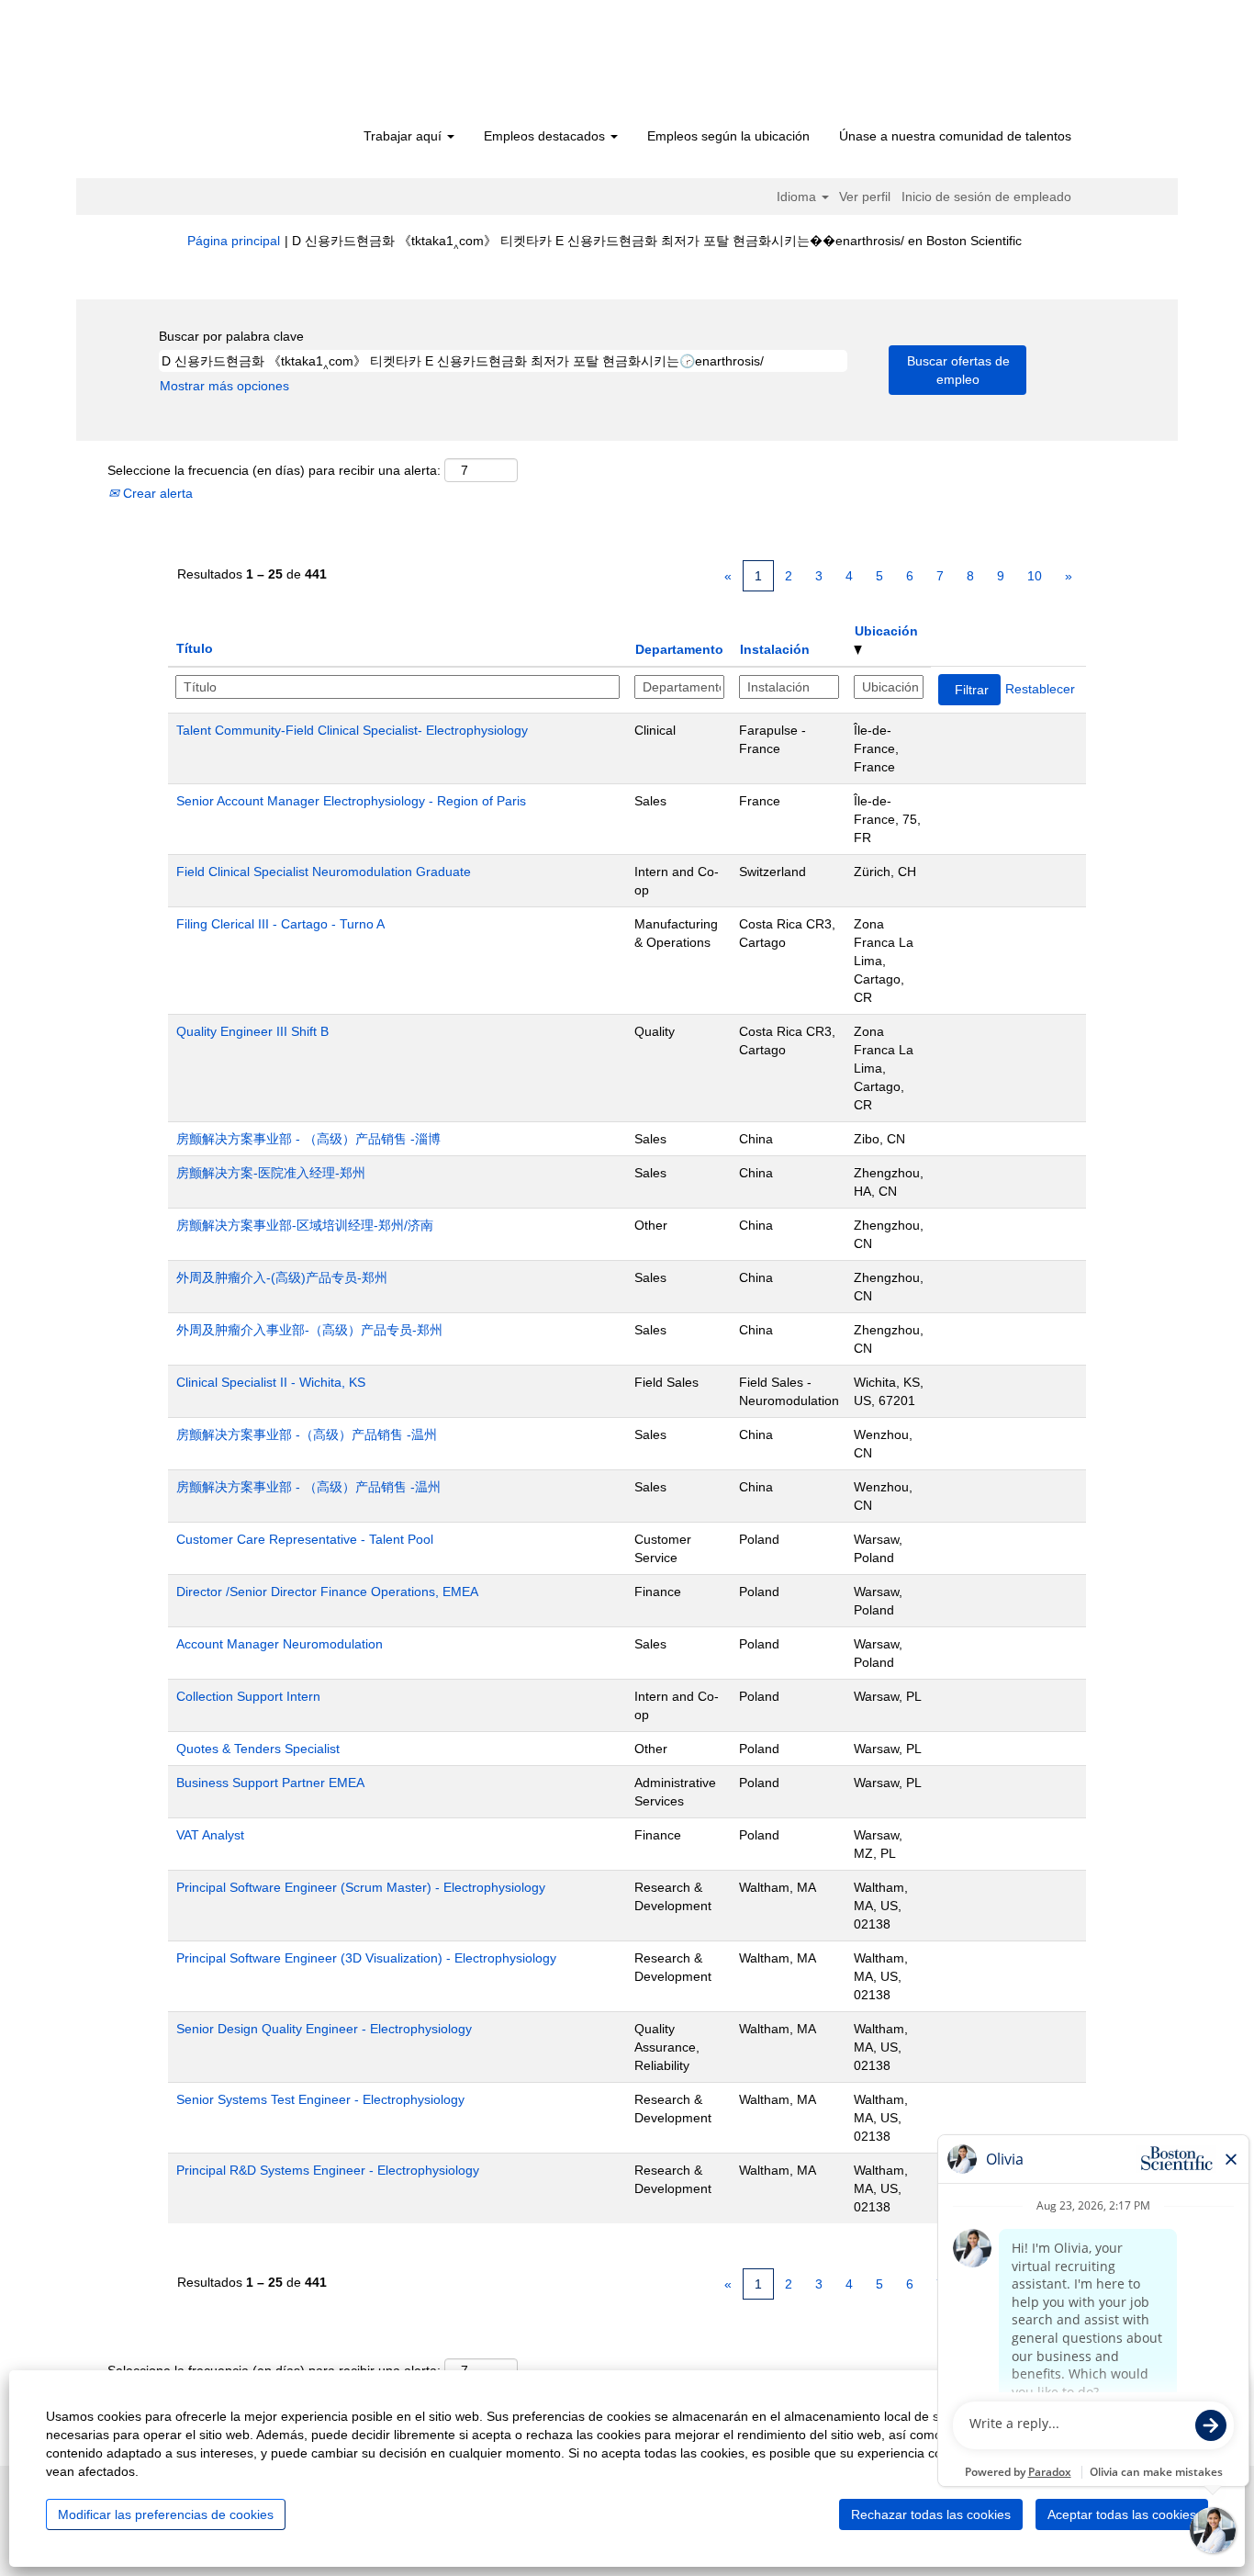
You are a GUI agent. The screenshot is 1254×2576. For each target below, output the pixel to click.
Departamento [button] (679, 649)
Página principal (234, 241)
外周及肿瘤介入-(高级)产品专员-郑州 (282, 1277)
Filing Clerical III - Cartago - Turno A (280, 924)
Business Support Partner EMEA (270, 1783)
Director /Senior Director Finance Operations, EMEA (327, 1592)
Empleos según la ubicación (728, 136)
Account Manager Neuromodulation (280, 1644)
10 (1035, 576)
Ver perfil (865, 197)
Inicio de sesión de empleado (986, 197)
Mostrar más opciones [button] (224, 386)
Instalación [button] (775, 649)
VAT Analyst (210, 1835)
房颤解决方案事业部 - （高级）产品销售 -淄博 (308, 1139)
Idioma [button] (798, 197)
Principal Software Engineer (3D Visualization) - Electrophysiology (366, 1958)
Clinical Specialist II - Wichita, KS (271, 1382)
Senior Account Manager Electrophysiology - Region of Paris (351, 801)
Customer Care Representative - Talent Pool (305, 1539)
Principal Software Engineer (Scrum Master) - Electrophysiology (361, 1887)
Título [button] (195, 648)
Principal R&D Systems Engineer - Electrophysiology (328, 2170)
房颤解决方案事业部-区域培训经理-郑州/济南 (305, 1225)
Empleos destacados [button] (546, 136)
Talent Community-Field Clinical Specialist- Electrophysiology (352, 730)
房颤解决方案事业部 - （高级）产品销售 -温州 (308, 1487)
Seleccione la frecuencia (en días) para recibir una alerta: (274, 470)
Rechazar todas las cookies (931, 2514)
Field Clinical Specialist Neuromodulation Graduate (324, 872)
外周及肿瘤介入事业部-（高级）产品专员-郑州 (309, 1330)
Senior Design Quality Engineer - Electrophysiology (324, 2029)
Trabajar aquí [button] (404, 136)
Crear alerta (156, 493)
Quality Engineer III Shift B (252, 1031)
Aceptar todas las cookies (1122, 2514)
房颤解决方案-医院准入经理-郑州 (271, 1173)
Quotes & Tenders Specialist (258, 1749)
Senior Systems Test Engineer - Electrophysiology (320, 2099)
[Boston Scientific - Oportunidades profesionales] (292, 66)
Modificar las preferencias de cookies (166, 2514)
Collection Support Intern (248, 1696)
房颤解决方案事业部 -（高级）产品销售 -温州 (307, 1434)
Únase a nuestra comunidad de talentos (955, 136)
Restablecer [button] (1040, 689)
